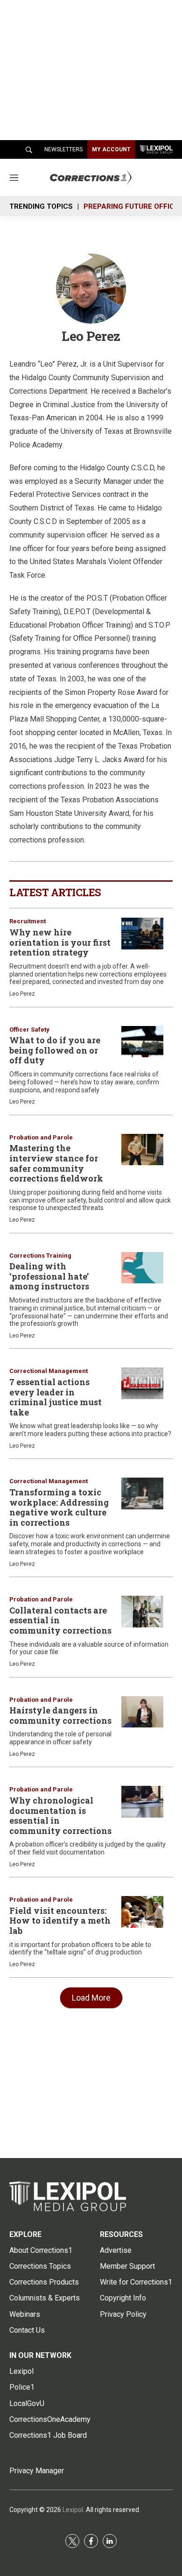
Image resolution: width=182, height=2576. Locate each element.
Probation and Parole (41, 1137)
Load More (91, 1998)
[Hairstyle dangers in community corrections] (142, 1712)
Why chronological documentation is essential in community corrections (60, 1815)
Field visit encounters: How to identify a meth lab (60, 1921)
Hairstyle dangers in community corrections (60, 1715)
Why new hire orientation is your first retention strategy (60, 942)
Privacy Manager (37, 2471)
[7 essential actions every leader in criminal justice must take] (142, 1383)
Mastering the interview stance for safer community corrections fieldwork (56, 1163)
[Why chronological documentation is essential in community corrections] (142, 1802)
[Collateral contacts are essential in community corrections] (142, 1612)
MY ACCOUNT (111, 149)
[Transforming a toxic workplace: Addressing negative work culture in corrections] (142, 1493)
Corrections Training (40, 1256)
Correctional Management (49, 1371)
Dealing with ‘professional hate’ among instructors (49, 1276)
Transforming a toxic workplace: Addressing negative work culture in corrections (59, 1507)
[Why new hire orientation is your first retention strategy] (142, 934)
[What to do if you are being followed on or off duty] (142, 1042)
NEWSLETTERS (63, 149)
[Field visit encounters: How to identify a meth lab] (142, 1912)
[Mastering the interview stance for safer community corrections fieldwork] (142, 1150)
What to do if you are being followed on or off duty (55, 1050)
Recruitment (28, 921)
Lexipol (73, 2510)
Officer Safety (29, 1030)
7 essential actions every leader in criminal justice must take (56, 1397)
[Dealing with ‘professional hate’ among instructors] (142, 1268)
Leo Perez (22, 994)
